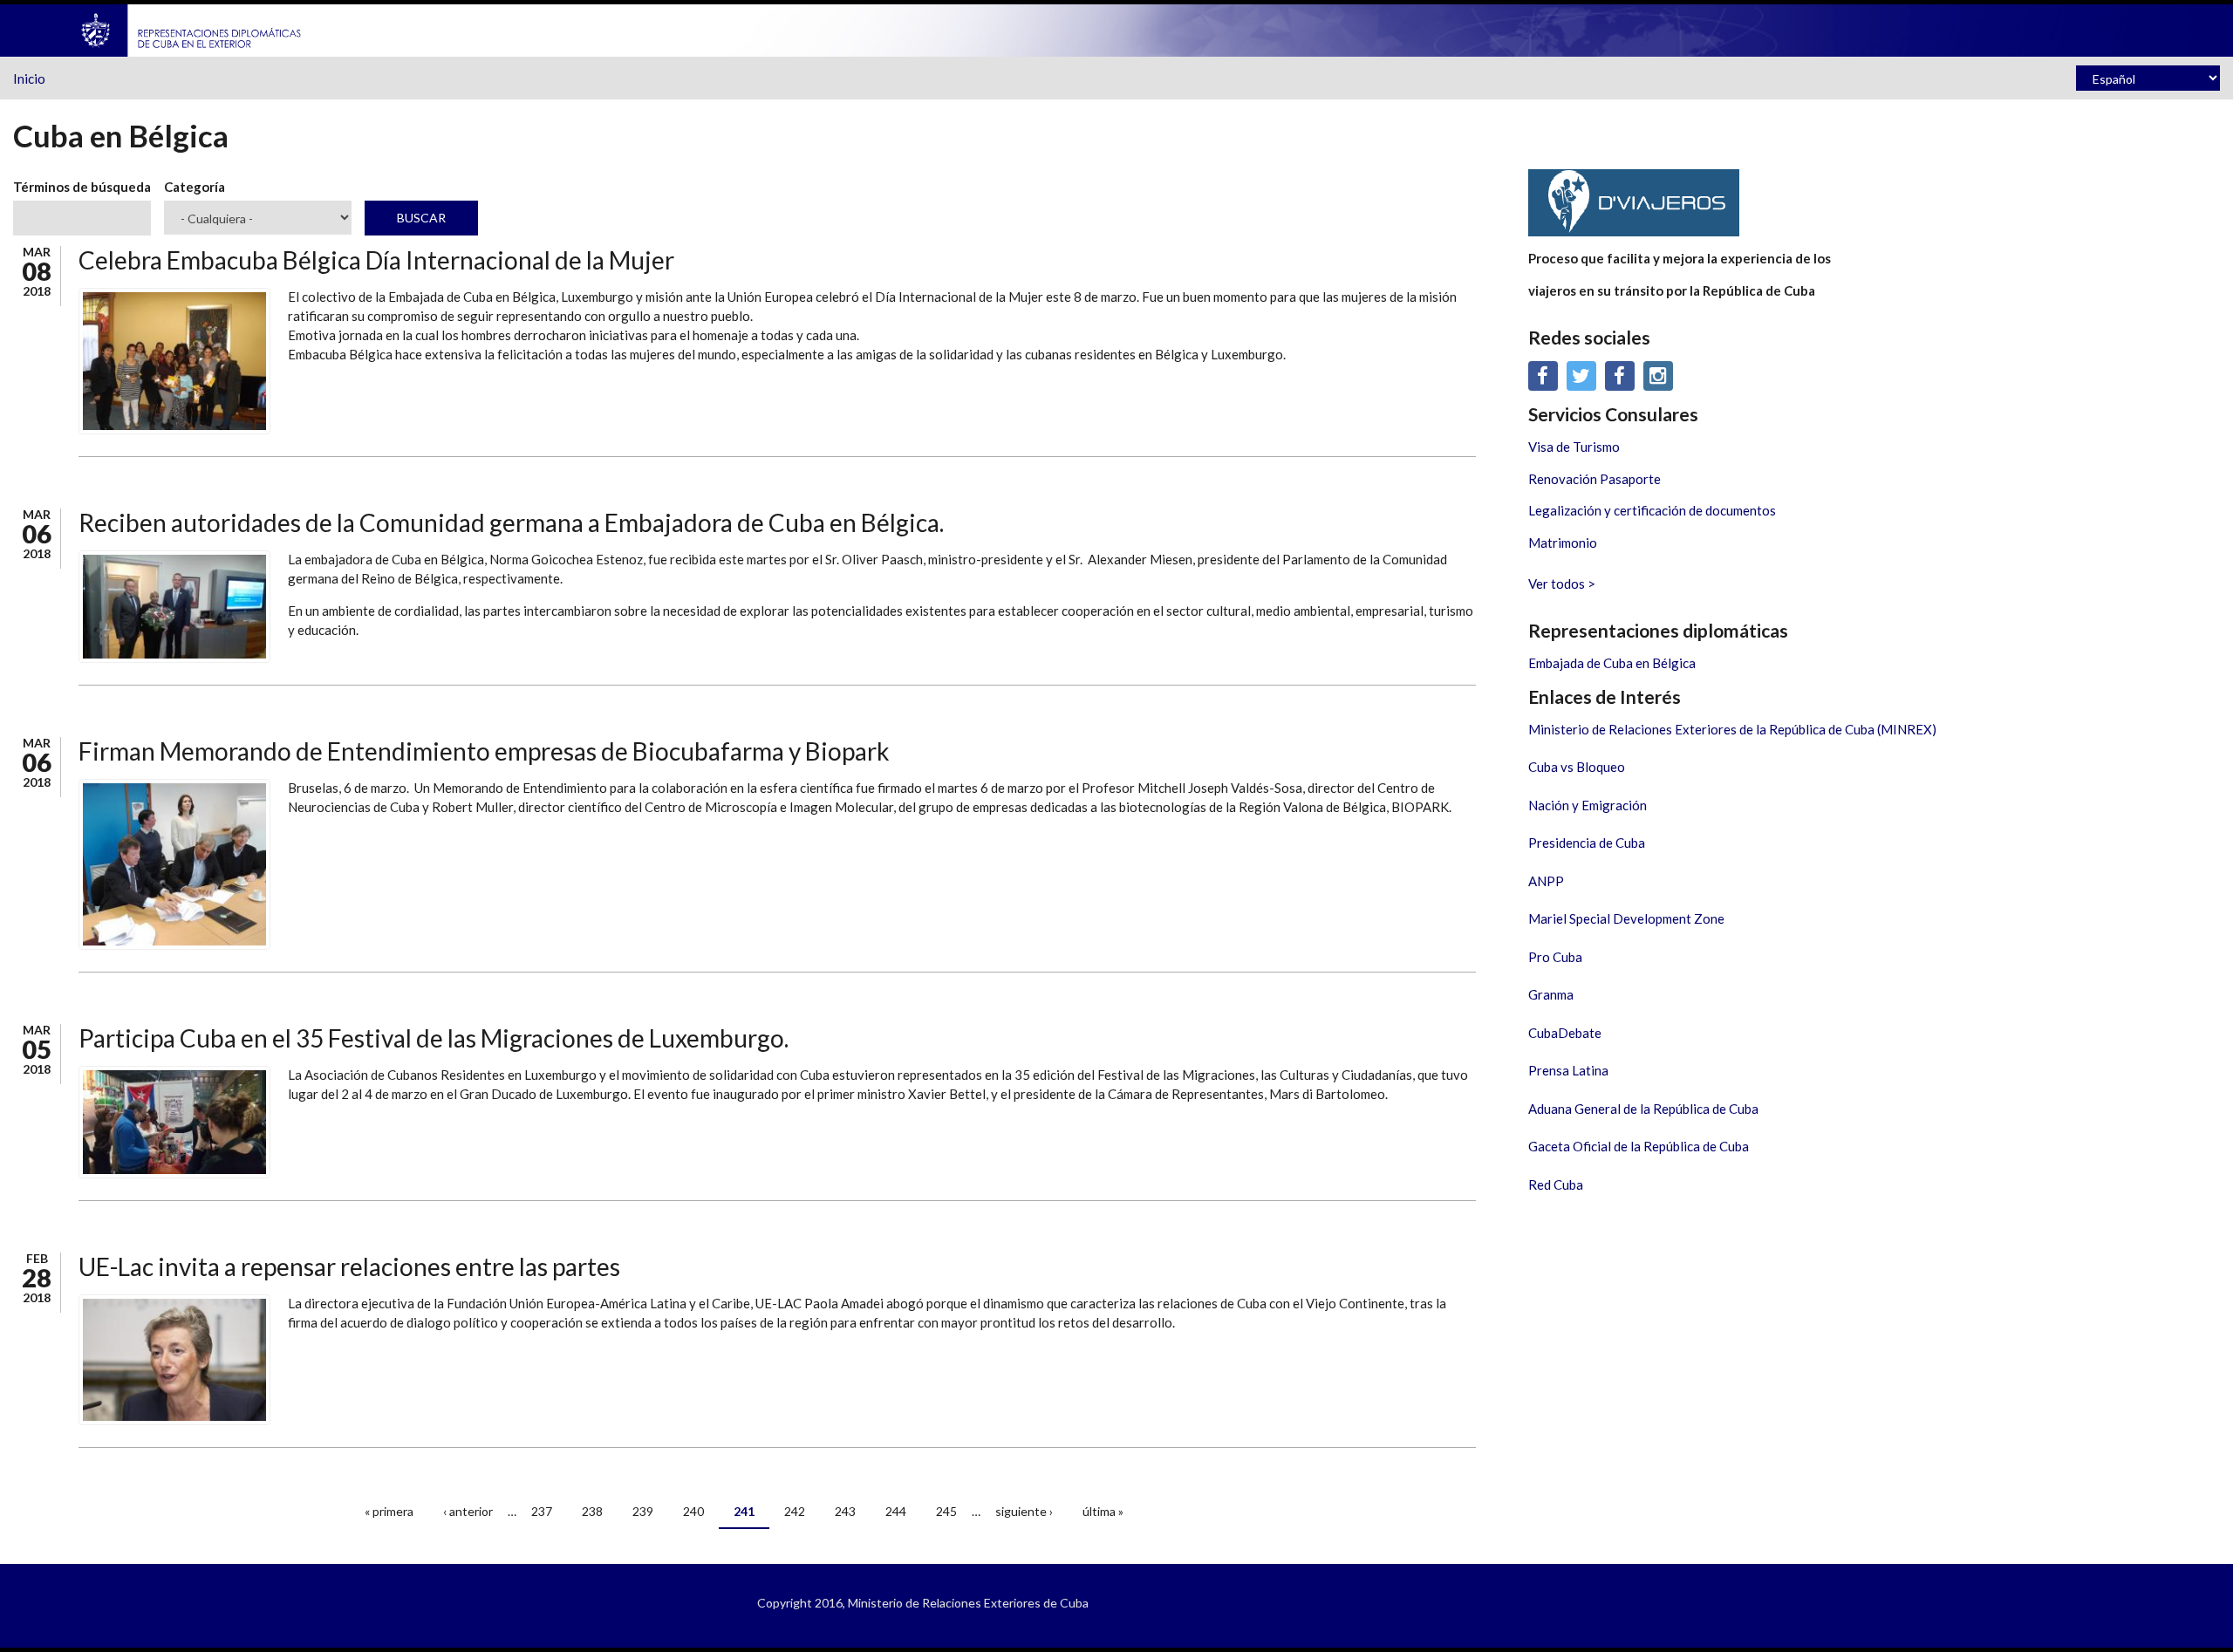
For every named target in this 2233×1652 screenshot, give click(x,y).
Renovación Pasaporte (1595, 479)
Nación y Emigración (1588, 805)
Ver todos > (1562, 584)
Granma (1551, 994)
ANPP (1546, 881)
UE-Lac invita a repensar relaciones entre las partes (349, 1266)
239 (643, 1511)
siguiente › (1024, 1511)
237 (542, 1511)
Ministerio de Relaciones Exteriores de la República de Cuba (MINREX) (1732, 729)
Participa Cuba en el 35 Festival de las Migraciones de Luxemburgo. (434, 1038)
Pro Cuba (1555, 957)
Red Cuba (1556, 1184)
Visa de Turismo (1574, 447)
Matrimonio (1563, 543)
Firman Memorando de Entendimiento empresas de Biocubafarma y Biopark (484, 751)
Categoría (195, 187)
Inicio (29, 79)
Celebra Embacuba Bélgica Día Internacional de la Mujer (376, 260)
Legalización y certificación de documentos (1652, 510)
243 (845, 1511)
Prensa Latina (1568, 1070)
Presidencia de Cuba (1587, 843)
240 (693, 1511)
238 (592, 1511)
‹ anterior (468, 1511)
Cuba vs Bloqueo (1577, 767)
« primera (389, 1511)
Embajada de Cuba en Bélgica (1612, 663)
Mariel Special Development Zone (1626, 918)
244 (896, 1511)
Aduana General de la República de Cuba (1643, 1109)
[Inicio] (192, 29)
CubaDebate (1565, 1033)
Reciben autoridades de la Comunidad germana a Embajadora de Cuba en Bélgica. (511, 522)
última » (1103, 1511)
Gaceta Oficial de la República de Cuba (1639, 1146)
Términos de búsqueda (82, 187)
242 (795, 1511)
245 (946, 1511)
